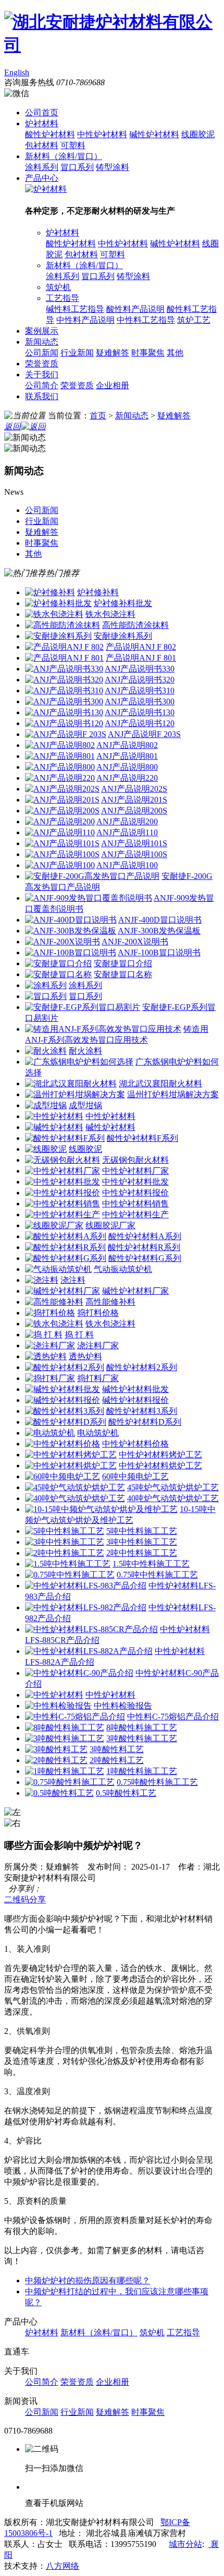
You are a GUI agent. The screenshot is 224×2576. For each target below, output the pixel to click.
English (17, 73)
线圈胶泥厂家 (110, 1225)
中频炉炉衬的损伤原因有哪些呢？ (88, 2281)
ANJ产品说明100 (127, 865)
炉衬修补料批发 (123, 603)
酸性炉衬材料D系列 (145, 1422)
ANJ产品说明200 (127, 822)
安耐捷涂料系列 (123, 636)
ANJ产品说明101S (134, 843)
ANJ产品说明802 (127, 745)
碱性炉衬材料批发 (135, 1389)
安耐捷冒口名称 (123, 974)
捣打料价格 (98, 1313)
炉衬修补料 (98, 592)
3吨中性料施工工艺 (142, 1542)
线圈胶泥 (198, 134)
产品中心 (42, 178)
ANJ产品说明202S (134, 789)
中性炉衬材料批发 (135, 1182)
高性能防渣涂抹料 (135, 625)
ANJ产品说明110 (127, 832)
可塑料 (73, 145)
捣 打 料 (79, 1335)
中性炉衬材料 (102, 134)
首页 (98, 416)
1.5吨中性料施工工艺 (151, 1564)
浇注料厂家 (98, 1345)
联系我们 (42, 396)
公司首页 (42, 113)
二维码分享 (25, 1900)
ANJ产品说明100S (134, 854)
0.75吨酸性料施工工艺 (157, 1782)
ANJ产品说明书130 (140, 712)
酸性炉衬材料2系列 (142, 1367)
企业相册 (113, 385)
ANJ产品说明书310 (140, 691)
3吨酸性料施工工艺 (142, 1738)
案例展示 (42, 331)
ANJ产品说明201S (134, 800)
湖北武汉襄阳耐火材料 (160, 1083)
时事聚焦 (148, 353)
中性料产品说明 (85, 320)
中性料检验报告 (123, 1706)
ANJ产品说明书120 (140, 723)
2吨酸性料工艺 (117, 1760)
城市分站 (185, 2544)
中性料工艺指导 (146, 320)
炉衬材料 (42, 123)
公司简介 (42, 385)
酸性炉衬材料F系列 (142, 1138)
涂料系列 (42, 167)
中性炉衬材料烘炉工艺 (160, 1466)
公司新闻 (42, 353)
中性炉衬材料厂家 (135, 1171)
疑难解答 (113, 353)
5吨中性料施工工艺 (142, 1531)
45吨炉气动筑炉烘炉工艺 (173, 1487)
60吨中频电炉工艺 (135, 1476)
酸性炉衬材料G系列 (145, 1258)
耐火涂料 (85, 1051)
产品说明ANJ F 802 (141, 647)
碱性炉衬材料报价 (135, 1400)
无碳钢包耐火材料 (135, 1160)
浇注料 (73, 1280)
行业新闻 (77, 353)
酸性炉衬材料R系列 (144, 1247)
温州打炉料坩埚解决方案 (173, 1094)
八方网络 (63, 2566)
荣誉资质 (42, 364)
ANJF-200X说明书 (135, 942)
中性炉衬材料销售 (135, 1204)
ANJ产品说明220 (127, 778)
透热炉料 (85, 1356)
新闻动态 (42, 342)
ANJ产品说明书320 (140, 680)
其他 (175, 353)
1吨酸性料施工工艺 (142, 1771)
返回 (13, 426)
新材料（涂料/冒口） (64, 156)
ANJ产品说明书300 (140, 701)
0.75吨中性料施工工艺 (157, 1575)
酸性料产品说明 (135, 309)
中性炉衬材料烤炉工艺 (160, 1455)
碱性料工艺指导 (75, 309)
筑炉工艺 (194, 320)
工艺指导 (63, 298)
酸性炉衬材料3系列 (142, 1411)
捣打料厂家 (98, 1378)
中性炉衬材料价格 (135, 1444)
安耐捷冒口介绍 (123, 963)
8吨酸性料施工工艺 (142, 1727)
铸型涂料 (113, 167)
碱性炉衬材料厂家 (135, 1291)
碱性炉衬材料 (154, 134)
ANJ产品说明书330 (140, 669)
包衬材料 (42, 145)
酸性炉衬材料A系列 (145, 1236)
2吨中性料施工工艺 (142, 1553)
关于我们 (42, 374)
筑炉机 (58, 287)
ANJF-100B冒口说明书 (159, 952)
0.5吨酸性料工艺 (126, 1793)
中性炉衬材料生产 (135, 1214)
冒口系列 (77, 167)
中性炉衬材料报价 (135, 1193)
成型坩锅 (85, 1105)
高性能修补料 (110, 1302)
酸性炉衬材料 (50, 134)
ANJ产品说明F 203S (144, 734)
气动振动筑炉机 (123, 1269)
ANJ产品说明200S (134, 811)
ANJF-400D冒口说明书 (160, 920)
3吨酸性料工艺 (117, 1749)
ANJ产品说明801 (127, 756)
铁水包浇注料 (110, 614)
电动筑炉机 (98, 1433)
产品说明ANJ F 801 (141, 658)
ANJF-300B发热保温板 (159, 931)
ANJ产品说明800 (127, 767)
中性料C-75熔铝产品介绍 (173, 1717)
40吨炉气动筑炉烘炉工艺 (173, 1498)
